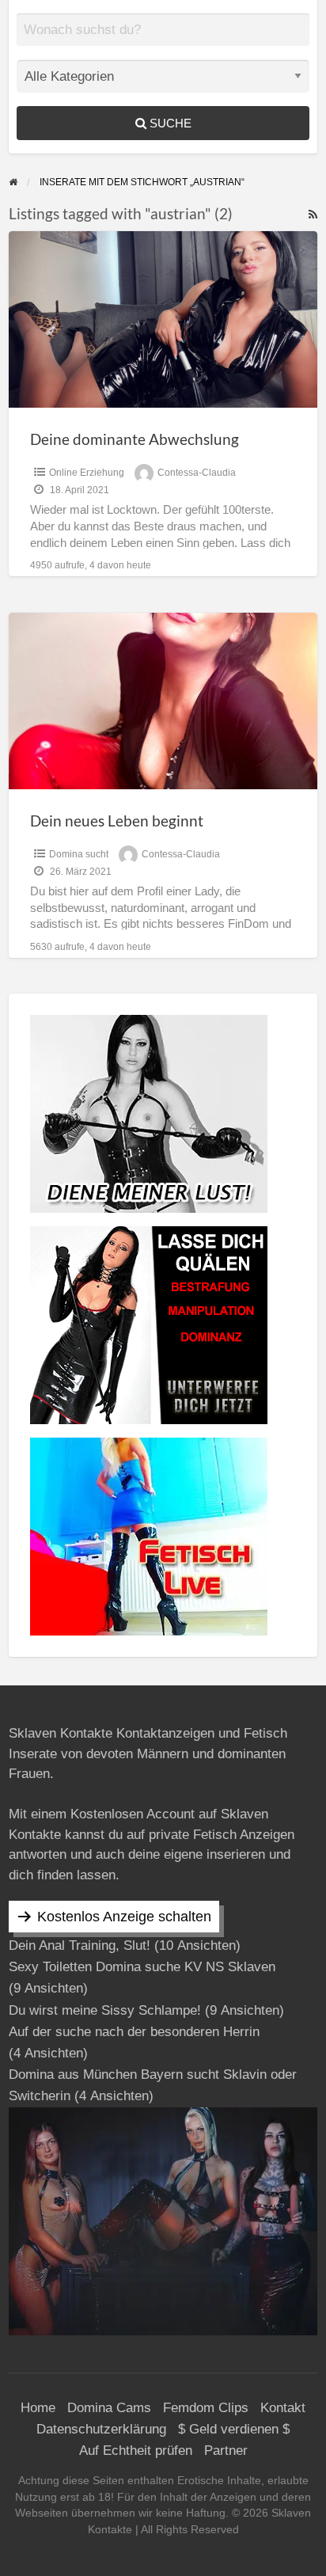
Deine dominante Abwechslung (135, 439)
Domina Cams (109, 2408)
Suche (169, 123)
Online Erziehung (87, 473)
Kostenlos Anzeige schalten (124, 1917)
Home (38, 2408)
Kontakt (283, 2408)
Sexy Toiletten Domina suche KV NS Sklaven (142, 1967)
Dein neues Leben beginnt (117, 821)
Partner (226, 2451)
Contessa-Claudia (197, 473)
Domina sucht (79, 854)
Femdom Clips (206, 2408)
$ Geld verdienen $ (234, 2429)
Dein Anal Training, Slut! (80, 1945)
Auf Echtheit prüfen (136, 2451)
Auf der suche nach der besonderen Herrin (134, 2032)
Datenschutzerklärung (101, 2429)
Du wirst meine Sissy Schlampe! (105, 2010)
